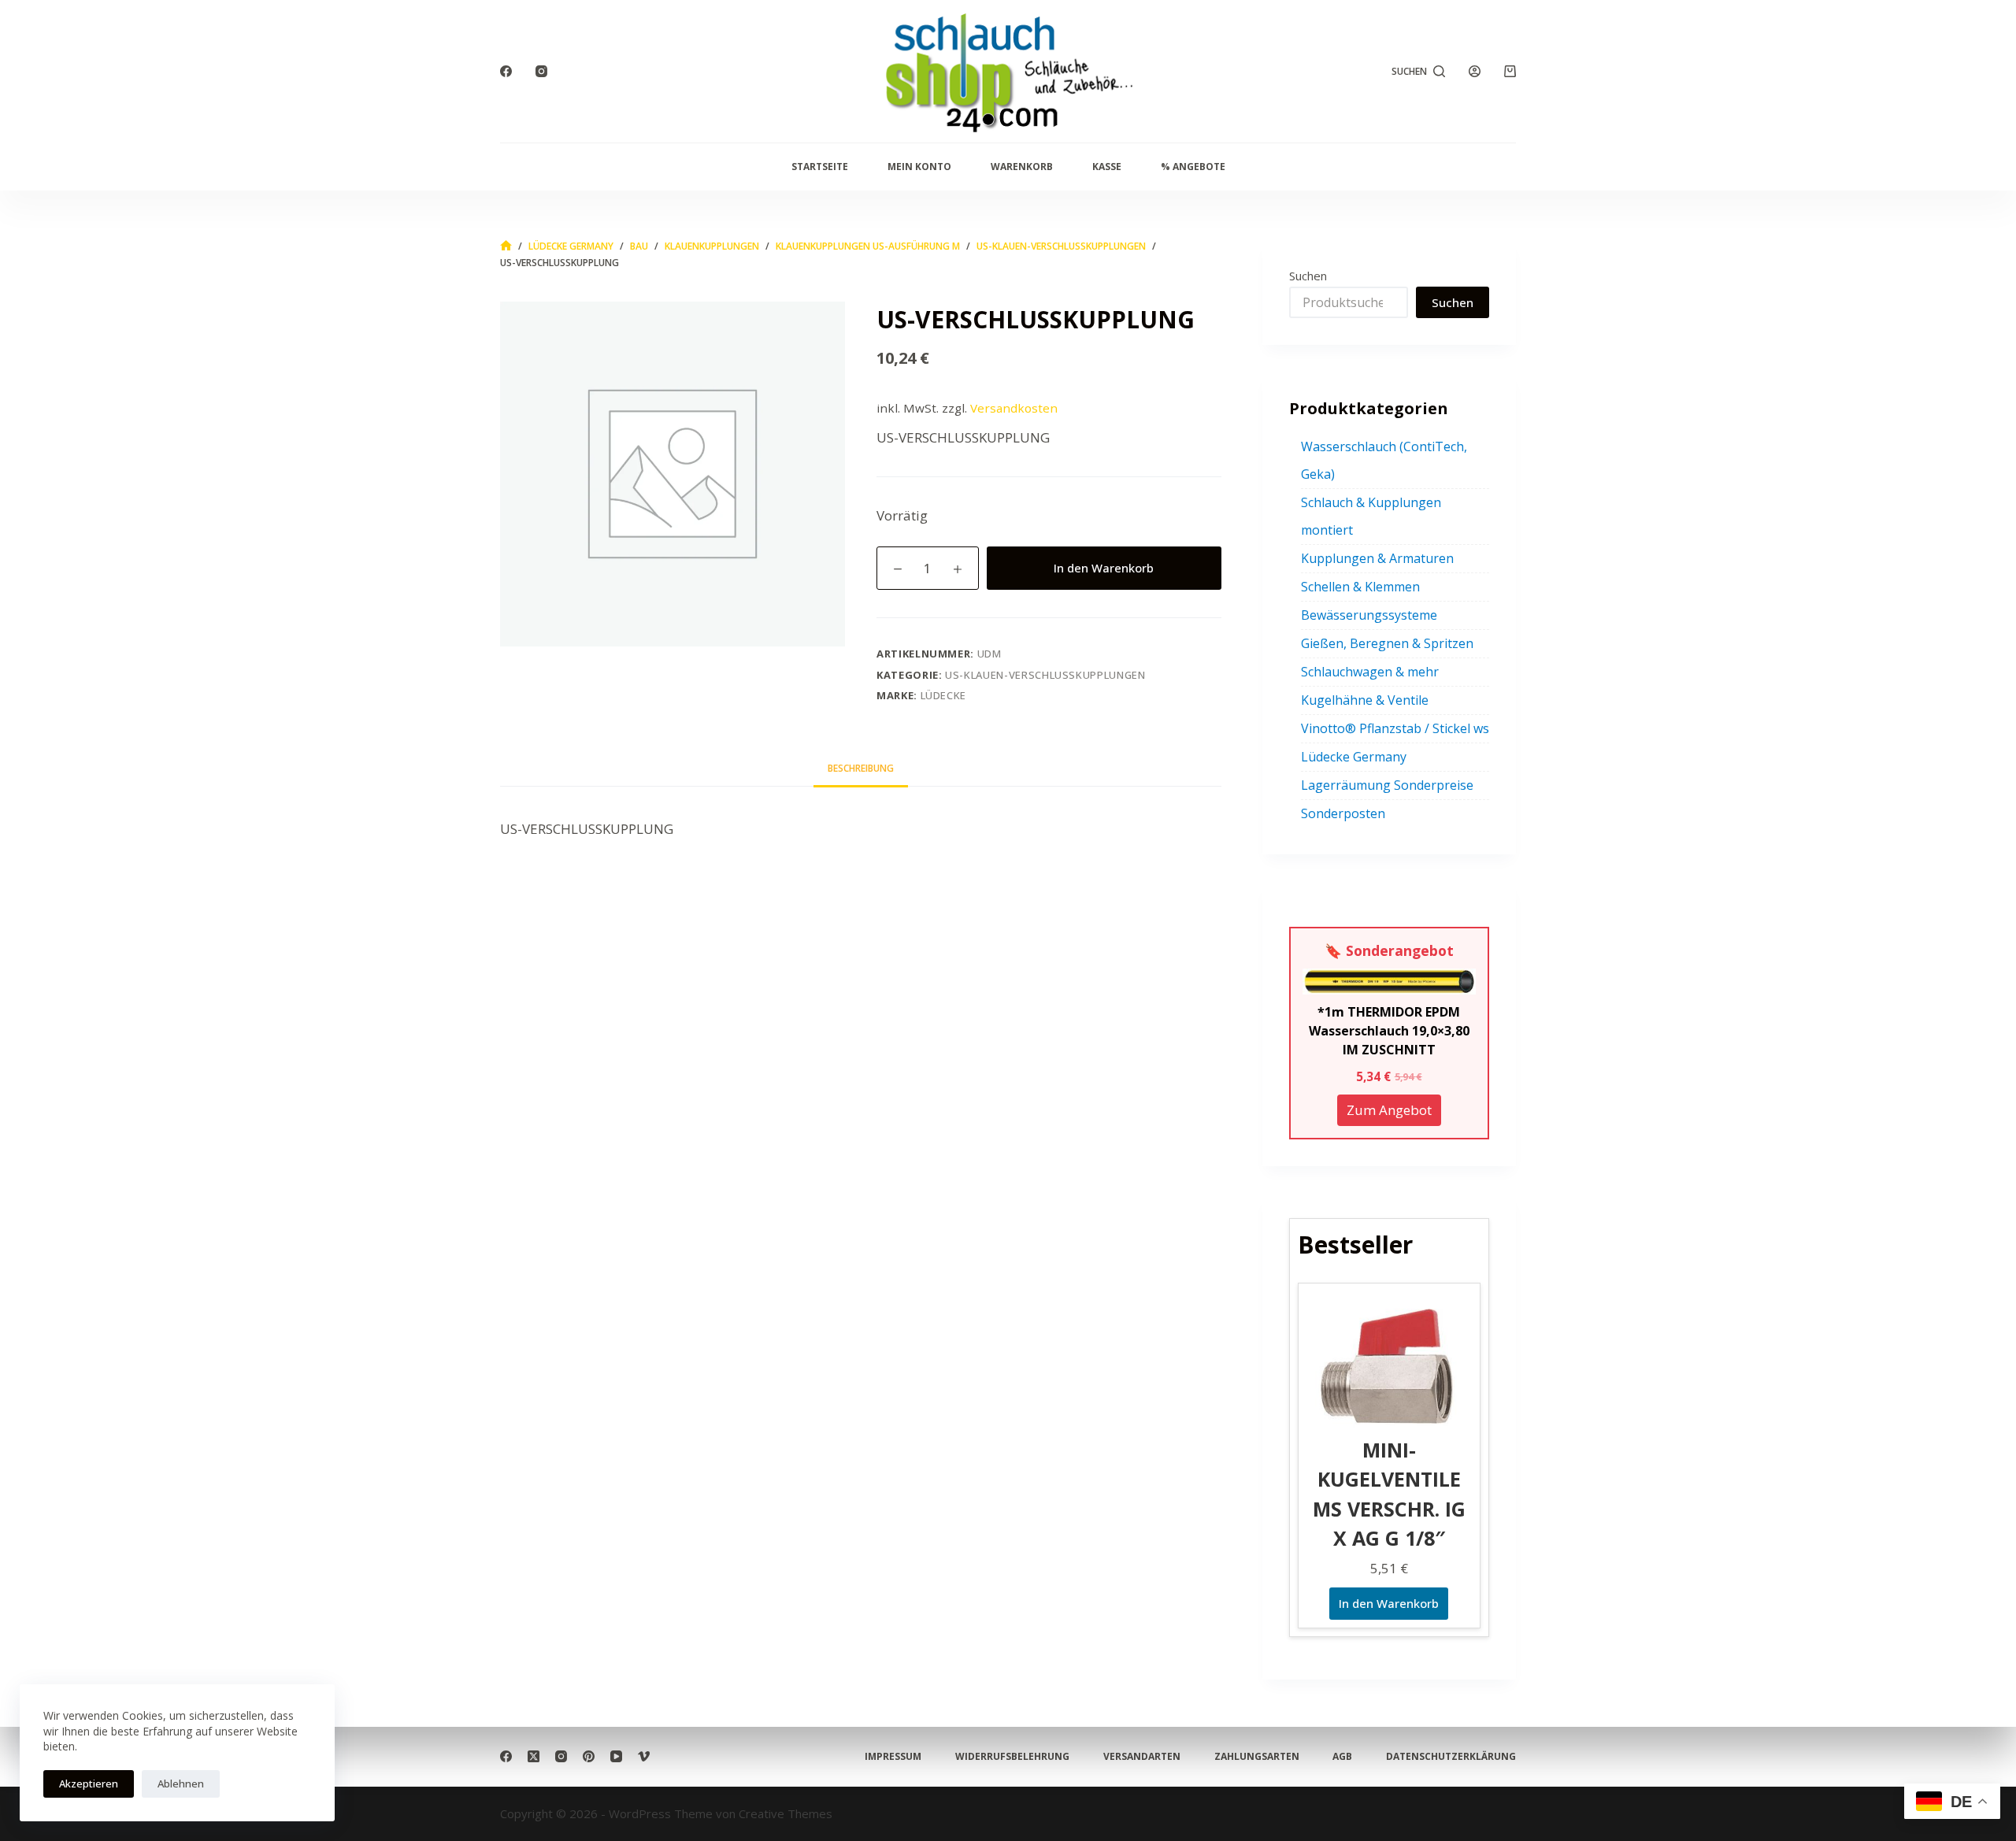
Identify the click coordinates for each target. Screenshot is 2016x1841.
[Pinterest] (589, 1756)
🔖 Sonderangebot (1389, 950)
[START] (506, 246)
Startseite (820, 167)
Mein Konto (919, 167)
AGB (1342, 1757)
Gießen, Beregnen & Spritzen (1387, 643)
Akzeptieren (89, 1784)
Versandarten (1142, 1757)
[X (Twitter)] (534, 1756)
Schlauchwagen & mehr (1370, 672)
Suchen (1308, 276)
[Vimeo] (644, 1756)
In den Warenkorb (1104, 568)
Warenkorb (1022, 167)
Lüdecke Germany (1354, 757)
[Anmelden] (1475, 71)
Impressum (893, 1757)
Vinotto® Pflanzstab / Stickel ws (1395, 728)
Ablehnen (181, 1784)
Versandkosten (1014, 408)
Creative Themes (786, 1813)
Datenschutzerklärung (1451, 1757)
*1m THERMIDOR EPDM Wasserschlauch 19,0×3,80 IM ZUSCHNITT (1389, 1031)
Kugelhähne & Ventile (1365, 700)
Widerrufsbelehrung (1012, 1757)
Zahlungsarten (1257, 1757)
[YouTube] (616, 1756)
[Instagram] (541, 71)
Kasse (1107, 167)
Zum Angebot (1389, 1110)
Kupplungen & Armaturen (1377, 558)
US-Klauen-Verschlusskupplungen (1045, 675)
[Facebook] (506, 71)
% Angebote (1193, 167)
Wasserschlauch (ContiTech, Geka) (1384, 460)
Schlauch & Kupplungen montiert (1371, 516)
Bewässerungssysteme (1369, 615)
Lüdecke (944, 695)
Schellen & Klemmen (1360, 587)
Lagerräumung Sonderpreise (1387, 785)
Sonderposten (1343, 813)
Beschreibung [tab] (861, 768)
